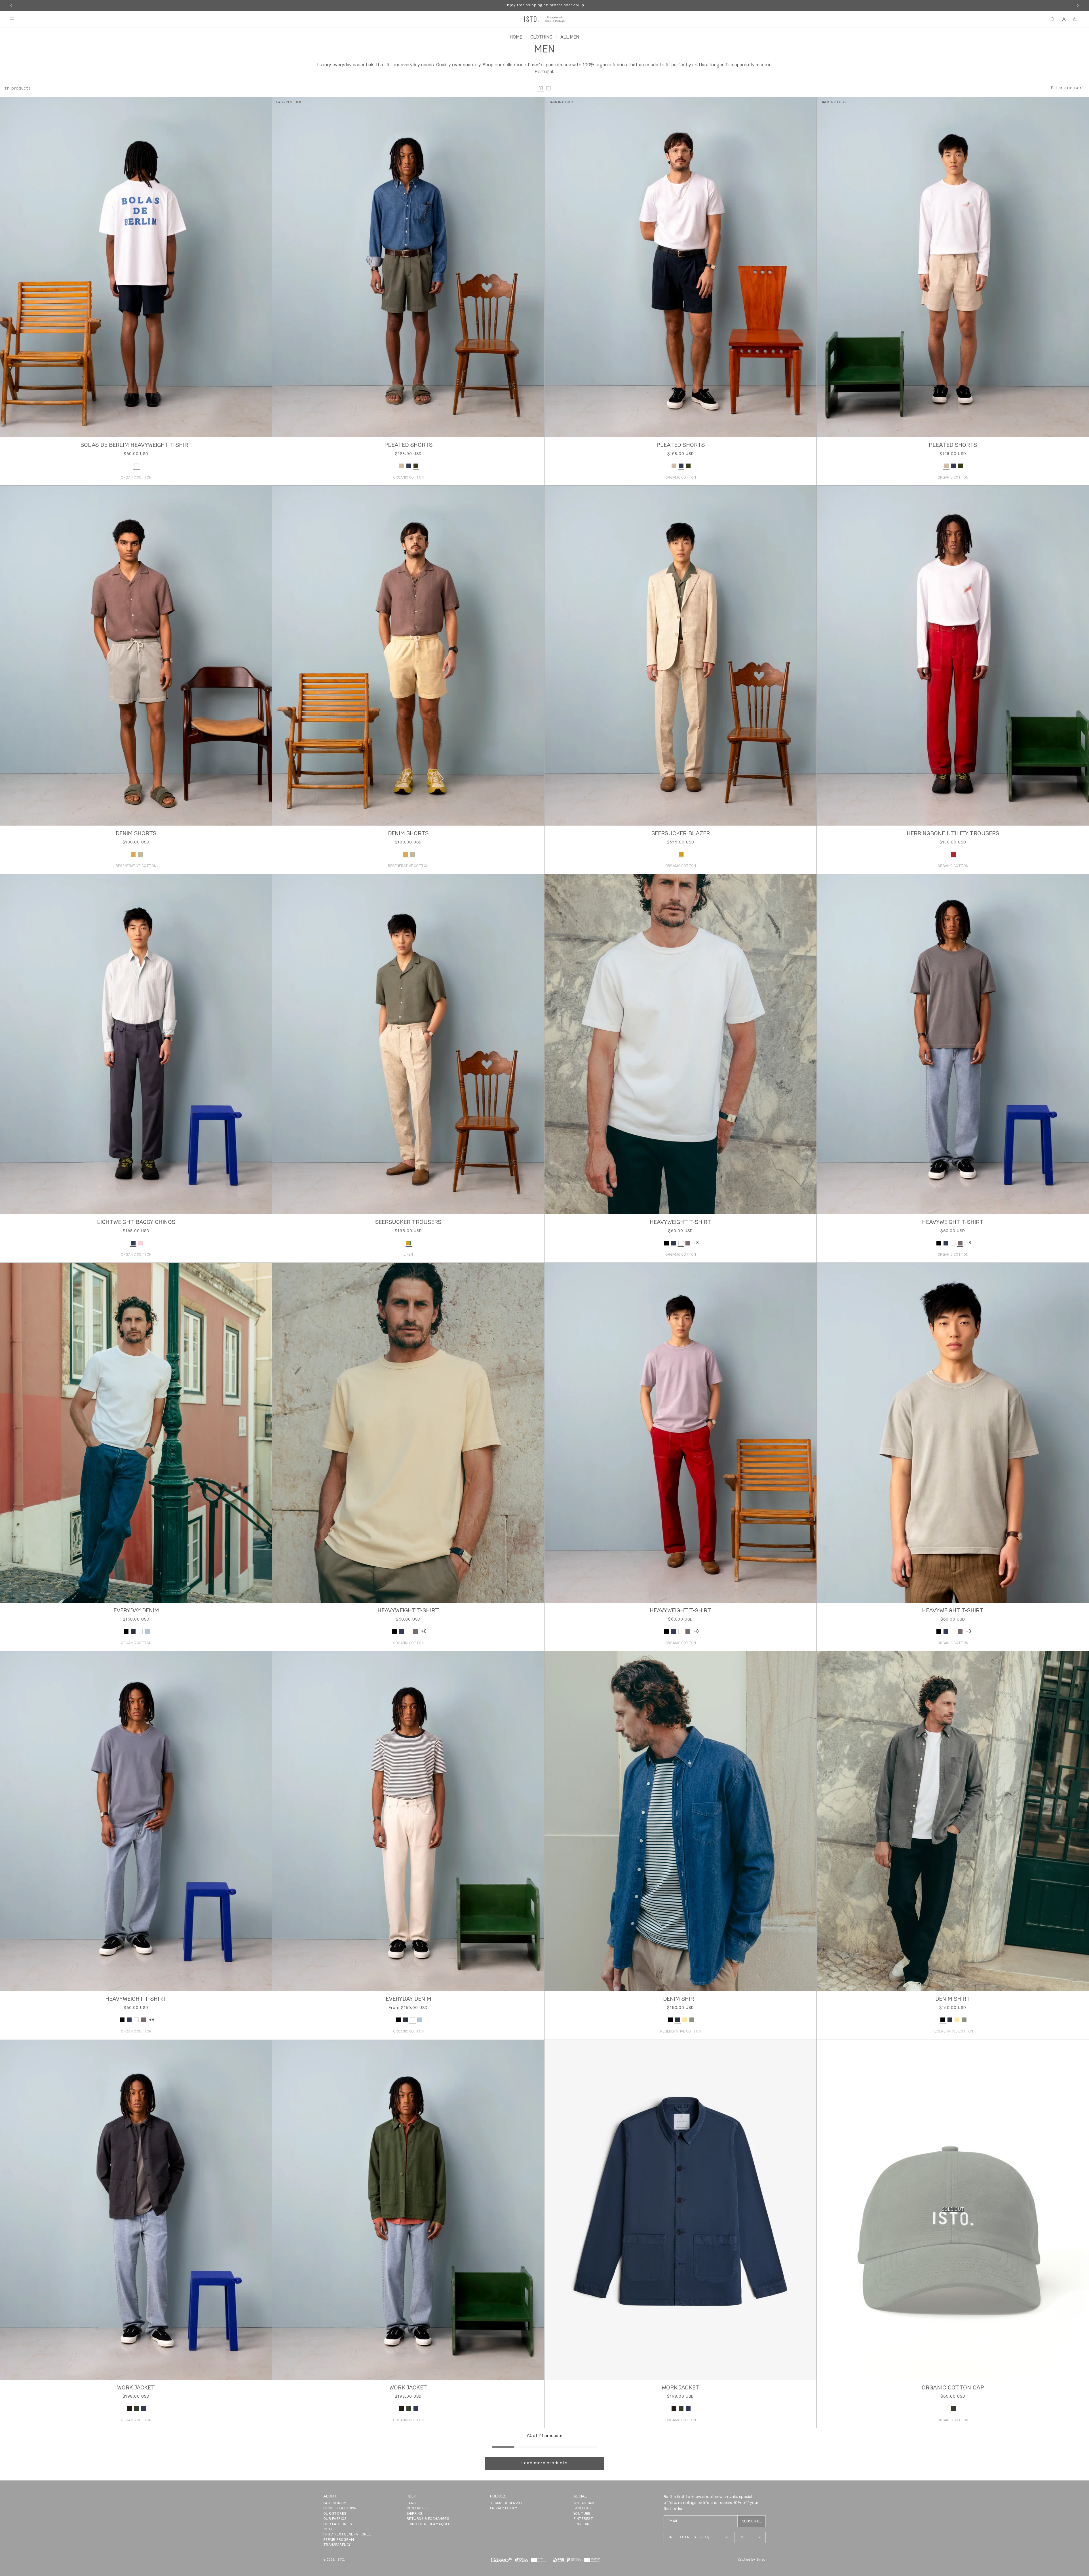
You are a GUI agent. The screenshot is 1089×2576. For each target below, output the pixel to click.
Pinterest (583, 2519)
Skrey (761, 2560)
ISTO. (341, 2560)
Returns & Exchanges (428, 2519)
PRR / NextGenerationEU (347, 2535)
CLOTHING (541, 37)
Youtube (582, 2514)
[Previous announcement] (11, 5)
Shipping (415, 2514)
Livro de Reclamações (429, 2524)
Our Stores (335, 2514)
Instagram (584, 2503)
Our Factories (337, 2524)
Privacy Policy (504, 2509)
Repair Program (339, 2540)
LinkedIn (582, 2524)
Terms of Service (507, 2503)
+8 (696, 1243)
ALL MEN (570, 37)
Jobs (328, 2530)
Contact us (418, 2509)
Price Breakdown (340, 2509)
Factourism (335, 2503)
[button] (12, 19)
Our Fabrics (335, 2519)
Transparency (337, 2545)
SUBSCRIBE (752, 2521)
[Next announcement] (1078, 5)
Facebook (583, 2509)
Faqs (411, 2503)
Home (516, 37)
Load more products (545, 2463)
